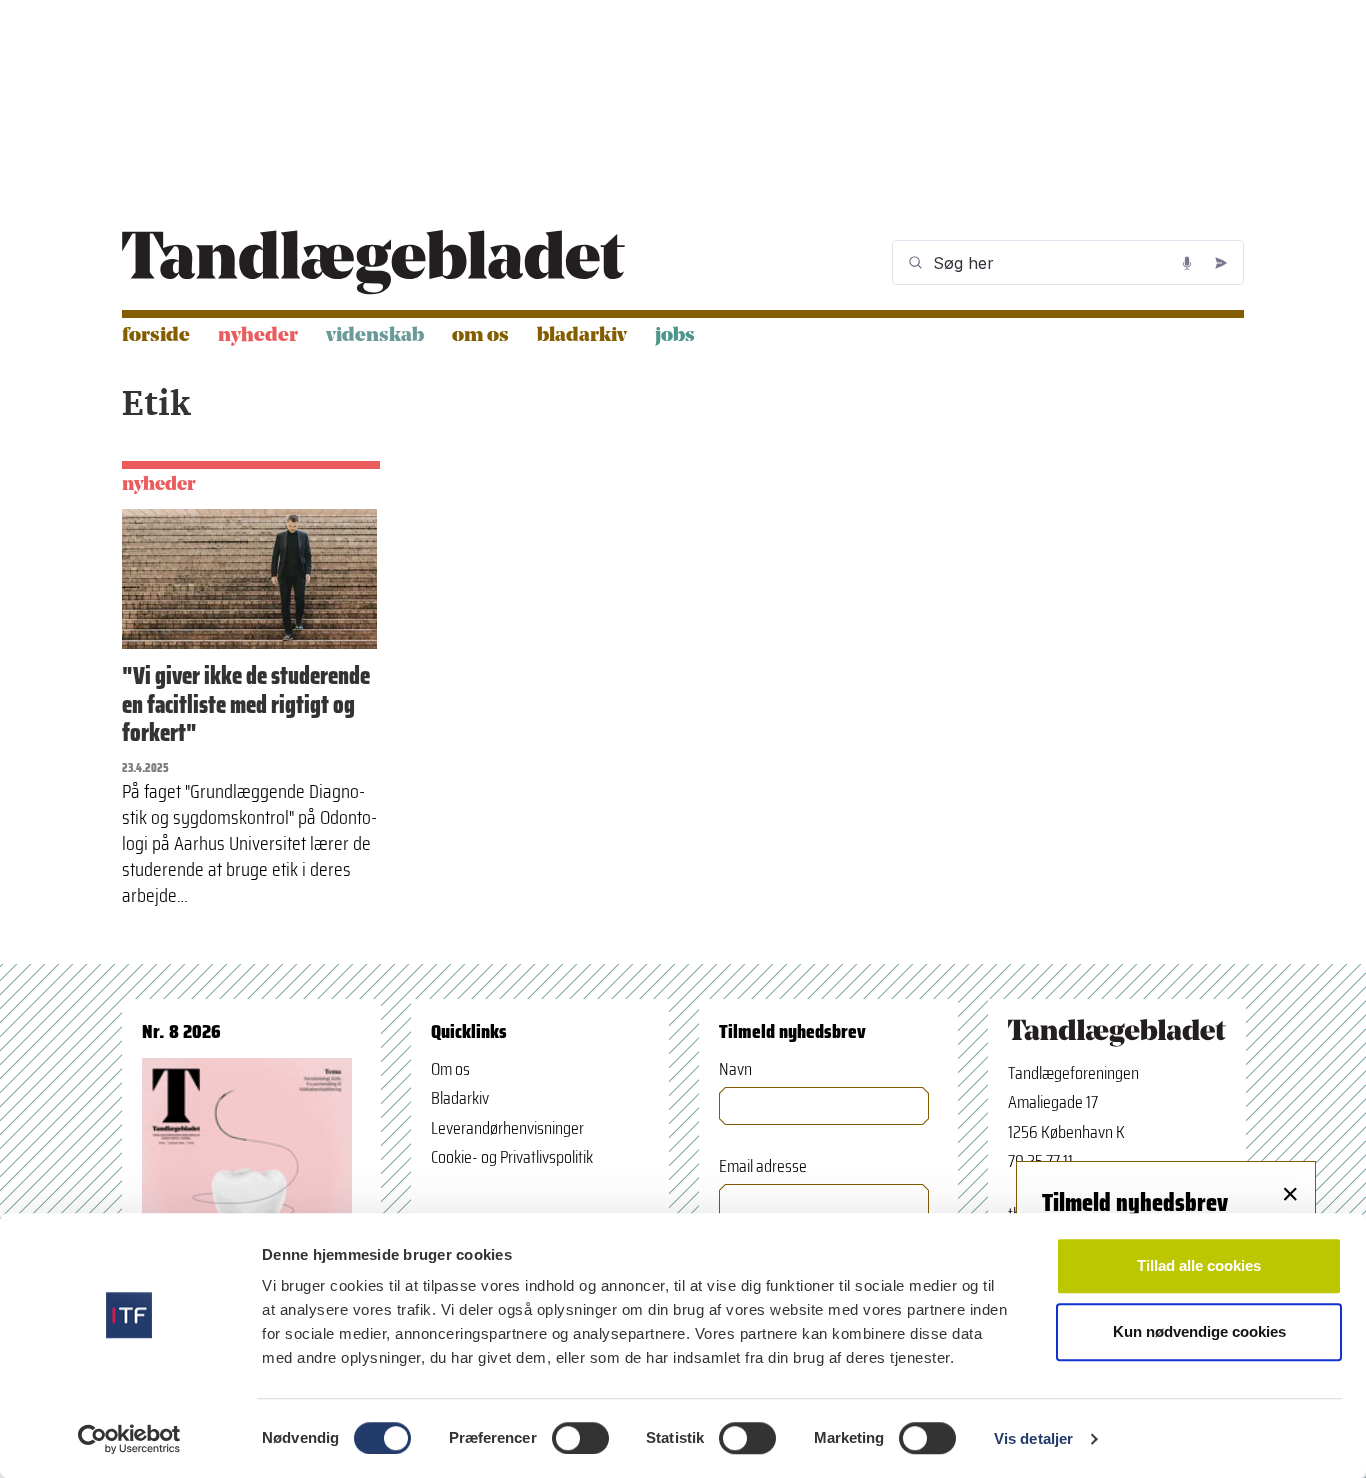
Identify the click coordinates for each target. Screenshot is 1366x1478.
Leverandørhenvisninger (507, 1128)
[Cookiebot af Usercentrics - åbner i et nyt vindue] (129, 1439)
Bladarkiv (582, 336)
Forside (156, 336)
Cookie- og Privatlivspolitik (512, 1157)
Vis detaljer (1033, 1438)
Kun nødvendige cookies (1199, 1331)
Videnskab (375, 336)
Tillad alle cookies (1199, 1265)
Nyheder (258, 336)
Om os (480, 336)
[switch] (580, 1438)
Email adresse (763, 1166)
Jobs (675, 336)
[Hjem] (373, 262)
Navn (735, 1069)
